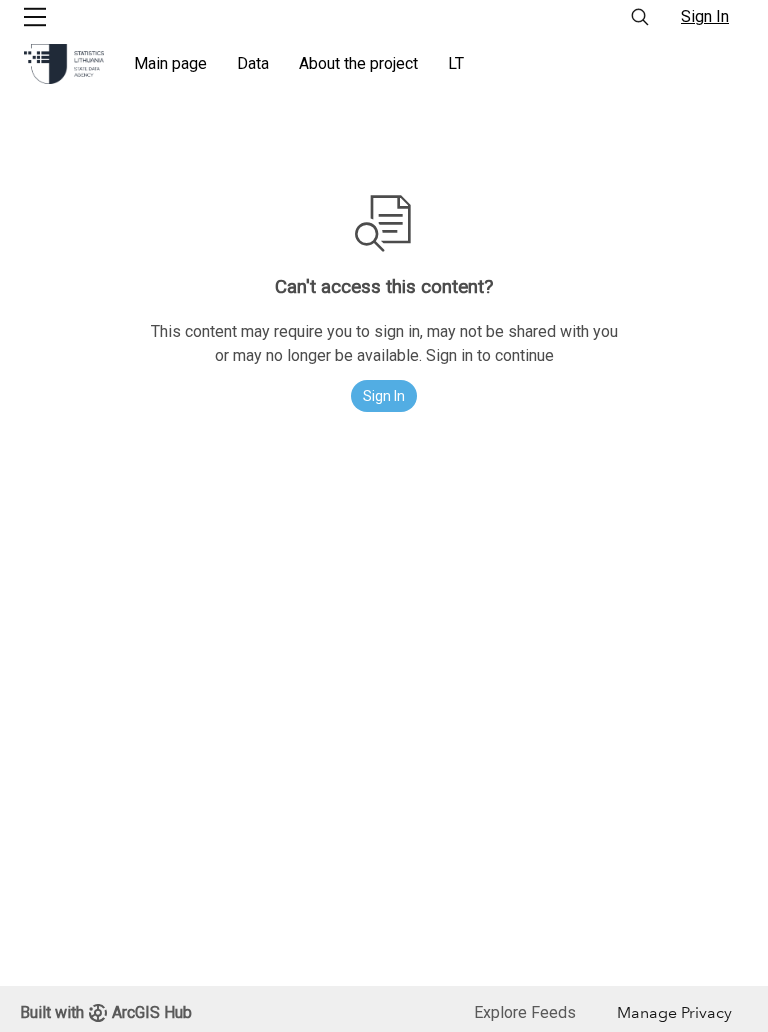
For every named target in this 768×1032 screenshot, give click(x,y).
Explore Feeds (525, 1012)
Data (253, 63)
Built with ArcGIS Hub (106, 1012)
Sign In (705, 16)
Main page (170, 63)
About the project (358, 63)
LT (456, 63)
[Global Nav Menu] (35, 17)
